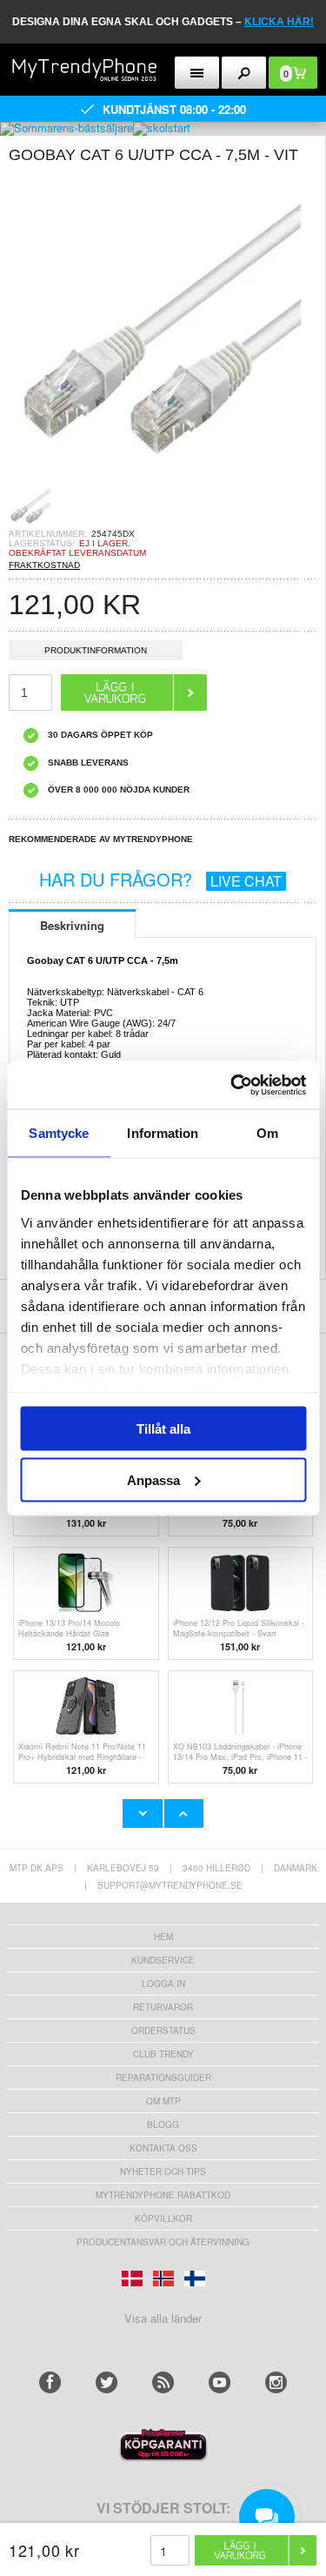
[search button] (244, 73)
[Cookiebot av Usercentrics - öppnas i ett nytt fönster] (232, 1085)
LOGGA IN (163, 1984)
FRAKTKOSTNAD (44, 565)
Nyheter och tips (163, 2171)
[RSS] (163, 2382)
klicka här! (279, 22)
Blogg (163, 2124)
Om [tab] (267, 1133)
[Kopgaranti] (163, 2456)
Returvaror (163, 2007)
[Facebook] (50, 2382)
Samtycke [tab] (59, 1133)
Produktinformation (96, 650)
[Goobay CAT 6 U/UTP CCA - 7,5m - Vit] (163, 479)
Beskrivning (72, 925)
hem (163, 1937)
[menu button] (197, 73)
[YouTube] (220, 2382)
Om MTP (163, 2101)
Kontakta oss (163, 2148)
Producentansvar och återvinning (163, 2242)
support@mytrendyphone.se (170, 1885)
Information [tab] (163, 1133)
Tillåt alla (163, 1429)
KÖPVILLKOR (163, 2218)
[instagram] (276, 2382)
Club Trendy (163, 2054)
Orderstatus (163, 2031)
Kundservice (163, 1960)
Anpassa (153, 1479)
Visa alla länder (163, 2318)
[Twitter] (106, 2382)
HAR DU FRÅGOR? (160, 879)
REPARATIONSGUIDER (163, 2078)
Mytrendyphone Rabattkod (163, 2195)
